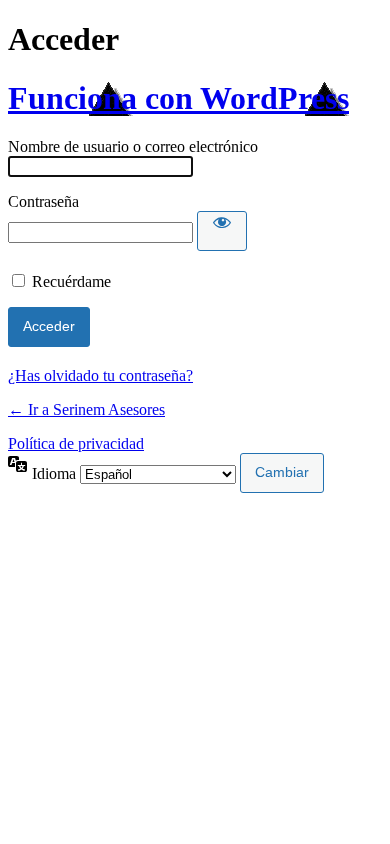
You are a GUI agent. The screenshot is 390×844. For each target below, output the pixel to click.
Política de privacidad (76, 443)
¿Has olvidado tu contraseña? (100, 375)
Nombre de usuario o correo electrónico (133, 146)
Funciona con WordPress (178, 98)
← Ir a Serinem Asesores (86, 409)
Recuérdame (71, 281)
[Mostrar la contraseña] (222, 231)
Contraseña (43, 201)
